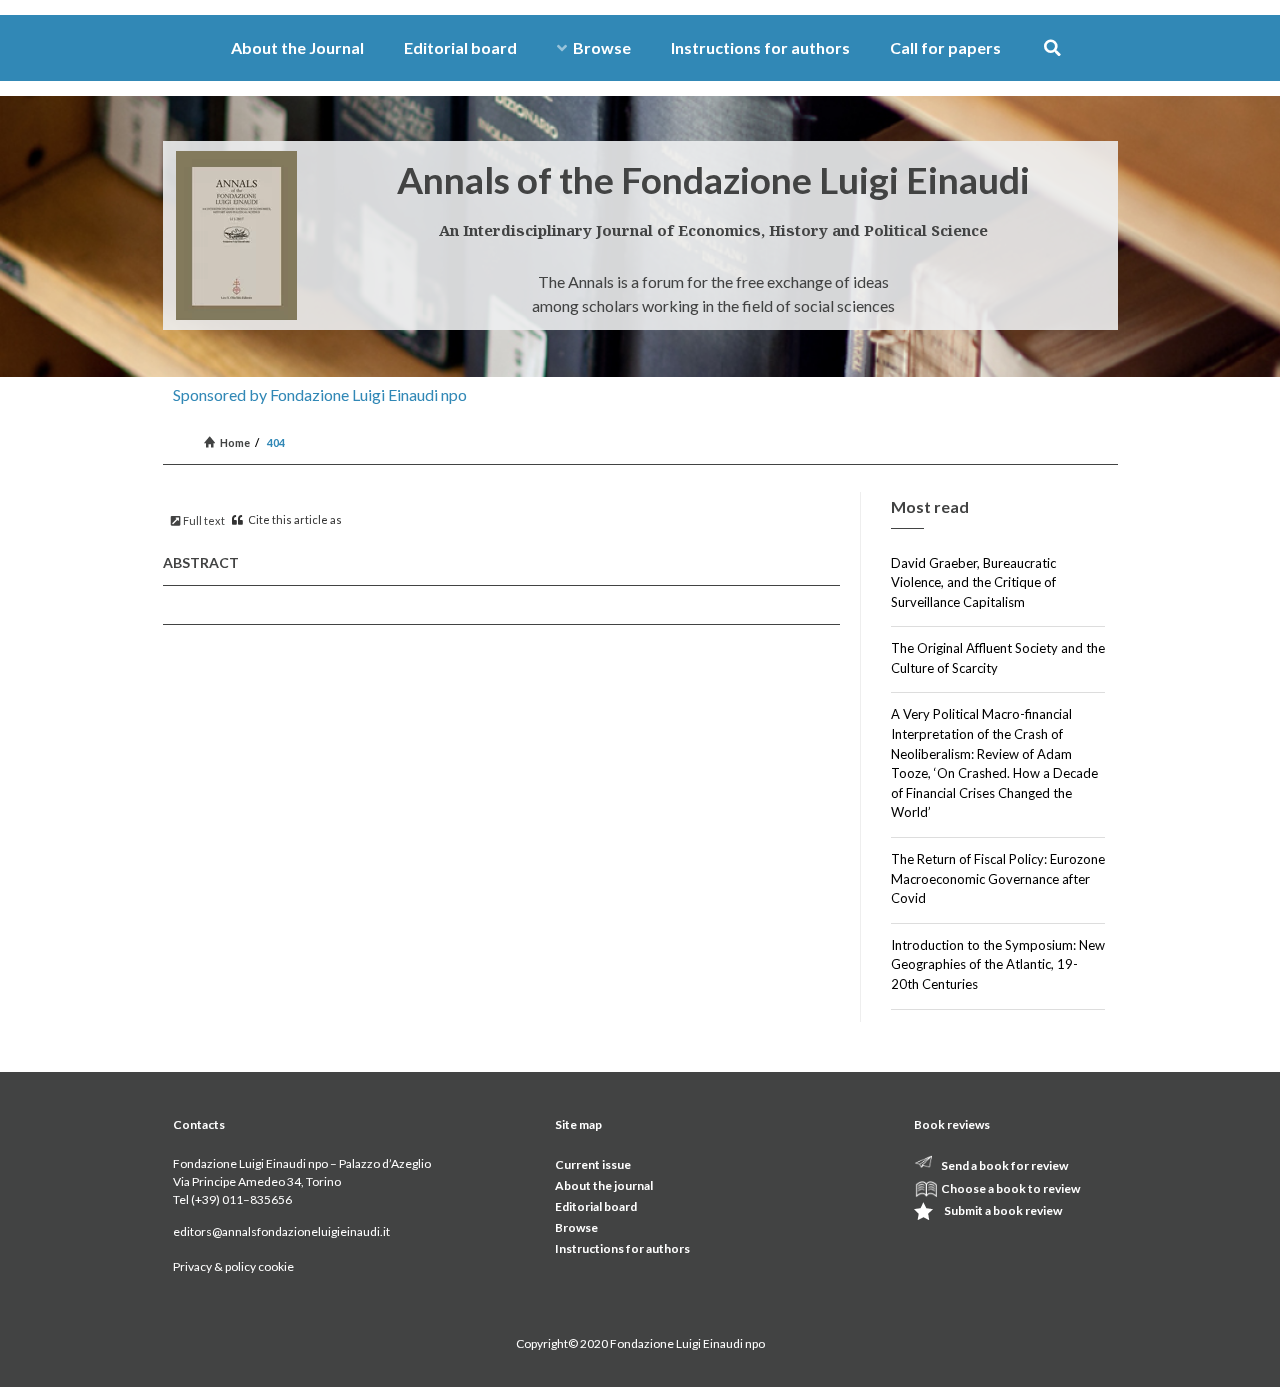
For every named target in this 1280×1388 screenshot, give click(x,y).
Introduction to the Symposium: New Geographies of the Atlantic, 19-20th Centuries (998, 964)
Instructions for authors (760, 47)
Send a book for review (1004, 1165)
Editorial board (460, 47)
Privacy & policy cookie (233, 1266)
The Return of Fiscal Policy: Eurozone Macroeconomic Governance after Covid (998, 878)
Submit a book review (1003, 1210)
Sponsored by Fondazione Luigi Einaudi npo (320, 394)
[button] (1052, 48)
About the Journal (297, 47)
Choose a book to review (1010, 1188)
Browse (602, 47)
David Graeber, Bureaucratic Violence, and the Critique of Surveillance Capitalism (973, 582)
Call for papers (945, 47)
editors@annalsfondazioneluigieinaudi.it (281, 1231)
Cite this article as (294, 519)
